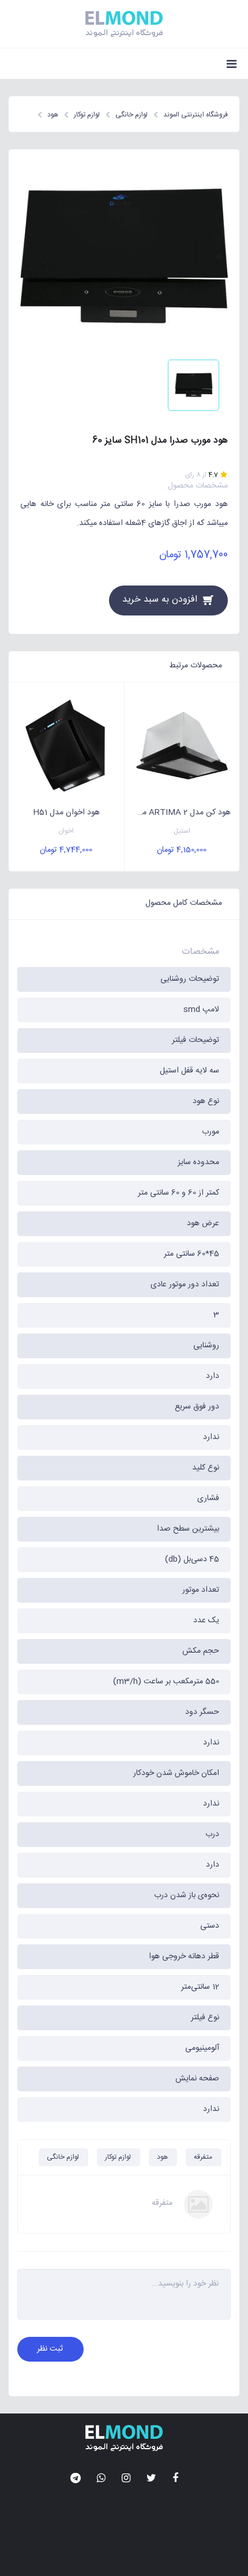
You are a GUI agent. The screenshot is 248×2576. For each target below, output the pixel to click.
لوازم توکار (118, 2157)
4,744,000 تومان (66, 850)
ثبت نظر (50, 2349)
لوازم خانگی (63, 2157)
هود (162, 2157)
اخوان (66, 831)
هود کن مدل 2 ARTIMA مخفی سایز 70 (178, 813)
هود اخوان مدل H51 (66, 813)
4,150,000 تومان (182, 850)
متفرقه (203, 2157)
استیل (182, 831)
